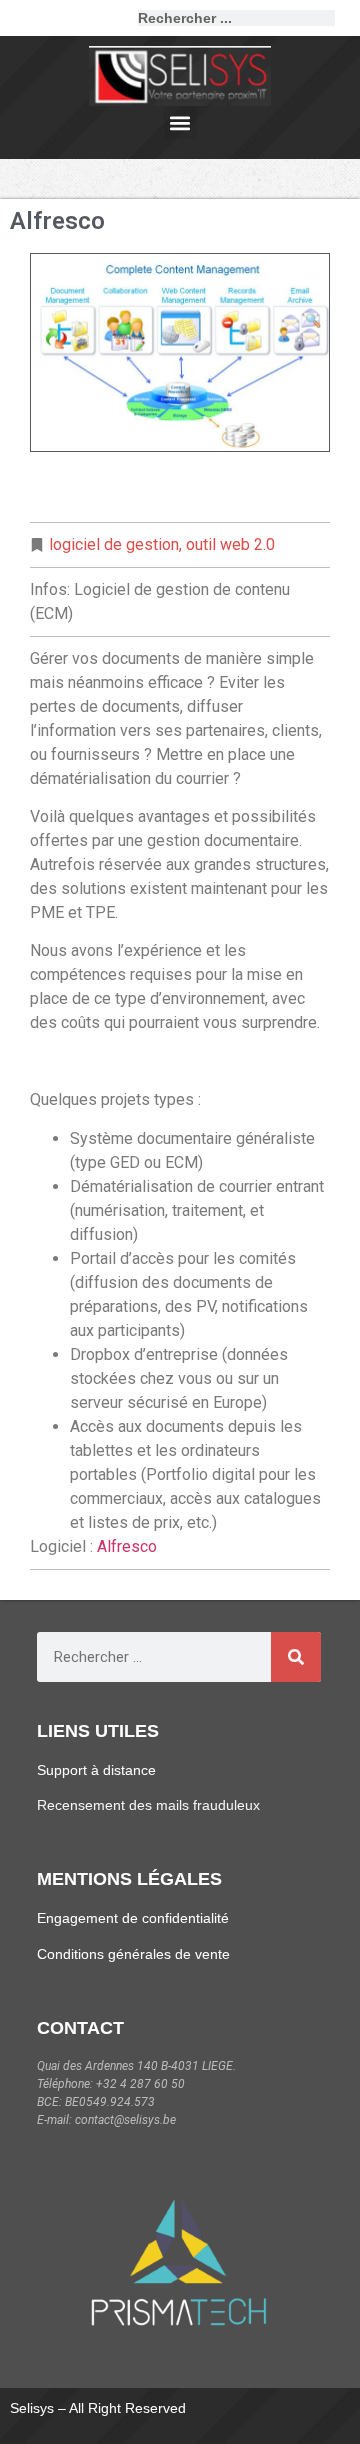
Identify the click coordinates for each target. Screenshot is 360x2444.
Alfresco (127, 1546)
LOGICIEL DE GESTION (114, 544)
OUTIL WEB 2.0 (230, 544)
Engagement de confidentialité (133, 1918)
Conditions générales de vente (133, 1954)
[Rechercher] (342, 18)
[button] (180, 122)
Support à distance (96, 1770)
